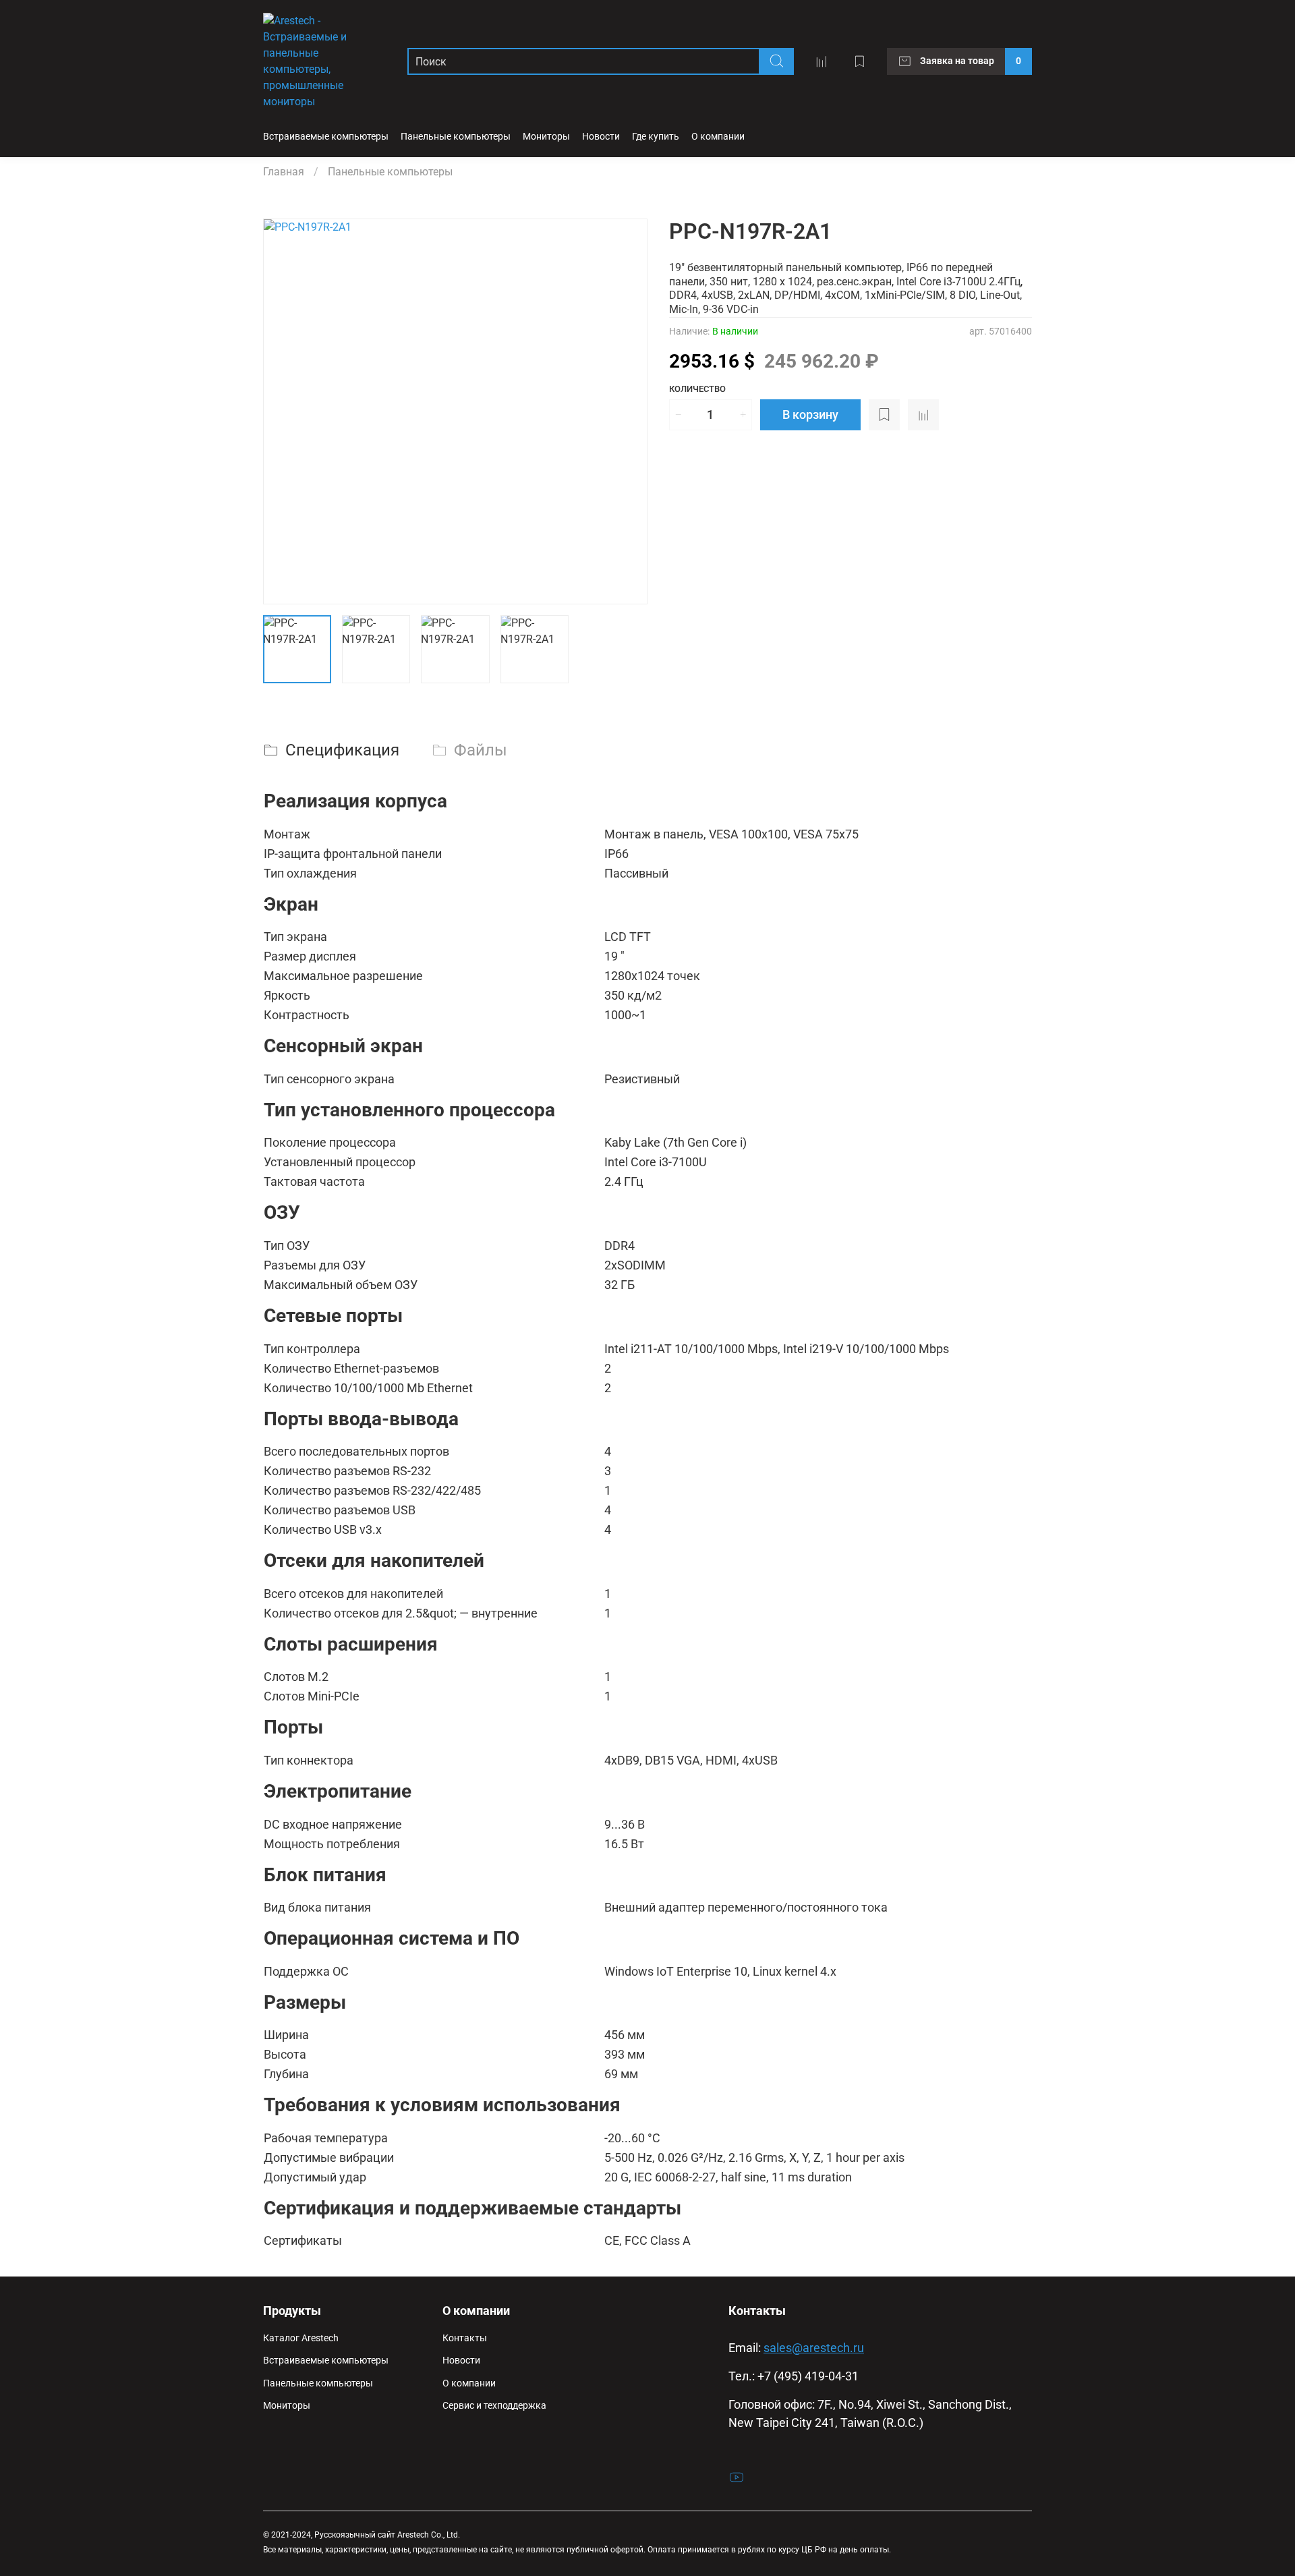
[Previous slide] (285, 411)
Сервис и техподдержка (494, 2406)
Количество (697, 389)
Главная (284, 172)
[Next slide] (626, 411)
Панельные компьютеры (456, 137)
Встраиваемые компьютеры (326, 137)
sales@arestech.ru (814, 2348)
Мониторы (546, 137)
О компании (469, 2383)
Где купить (656, 137)
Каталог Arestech (301, 2338)
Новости (601, 137)
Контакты (465, 2338)
